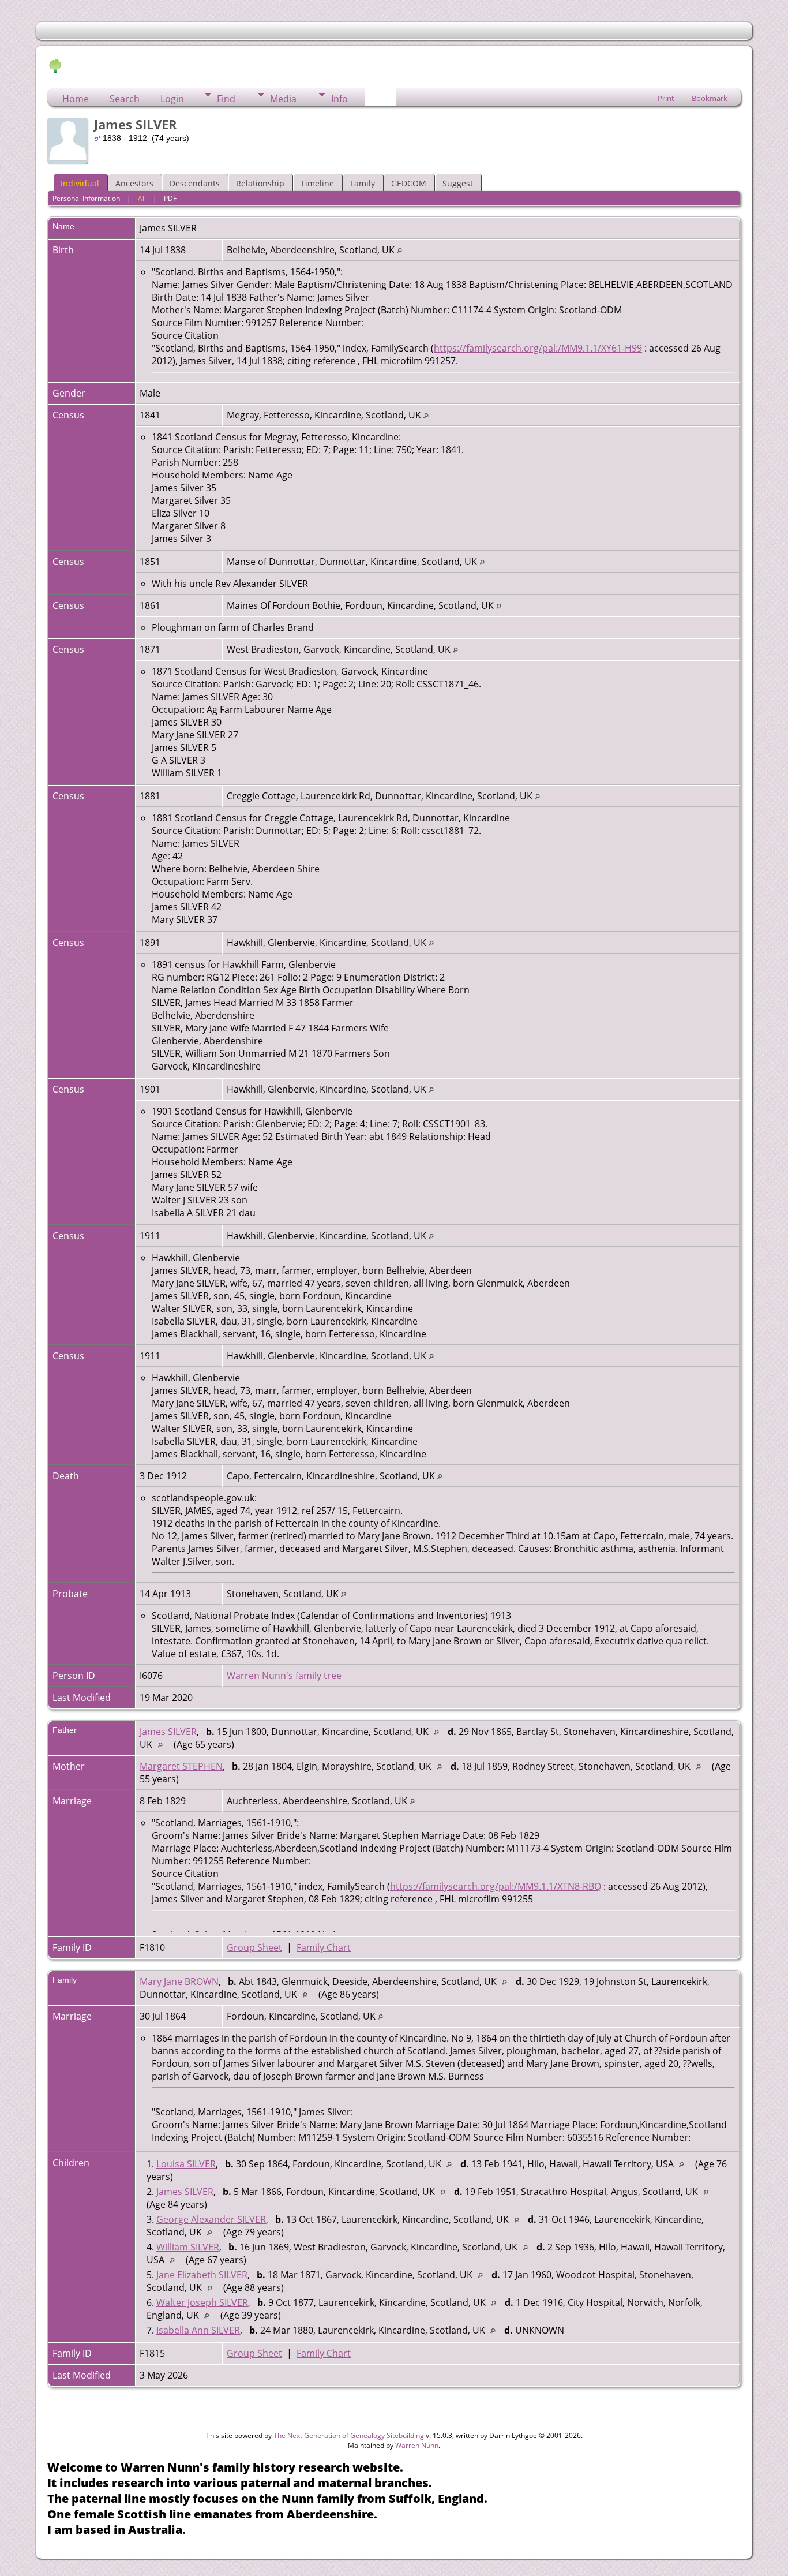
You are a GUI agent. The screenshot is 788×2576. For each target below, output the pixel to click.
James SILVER (168, 1732)
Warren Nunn (417, 2445)
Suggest (458, 183)
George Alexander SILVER (211, 2219)
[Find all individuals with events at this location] (399, 250)
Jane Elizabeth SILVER (202, 2275)
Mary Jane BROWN (179, 1981)
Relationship (260, 183)
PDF (170, 198)
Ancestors (134, 183)
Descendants (195, 183)
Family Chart (324, 1947)
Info (339, 99)
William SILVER (188, 2247)
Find (226, 99)
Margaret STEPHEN (181, 1766)
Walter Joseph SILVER (202, 2302)
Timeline (317, 183)
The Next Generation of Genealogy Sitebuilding (349, 2435)
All (142, 198)
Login (172, 99)
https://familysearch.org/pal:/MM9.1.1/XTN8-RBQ (496, 1886)
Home (76, 99)
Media (283, 99)
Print (666, 98)
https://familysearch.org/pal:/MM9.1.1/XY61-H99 (538, 348)
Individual (80, 183)
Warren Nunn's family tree (284, 1676)
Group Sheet (254, 1947)
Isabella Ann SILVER (198, 2330)
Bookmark (710, 98)
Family (363, 183)
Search (125, 99)
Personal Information (86, 198)
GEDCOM (409, 183)
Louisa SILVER (186, 2164)
